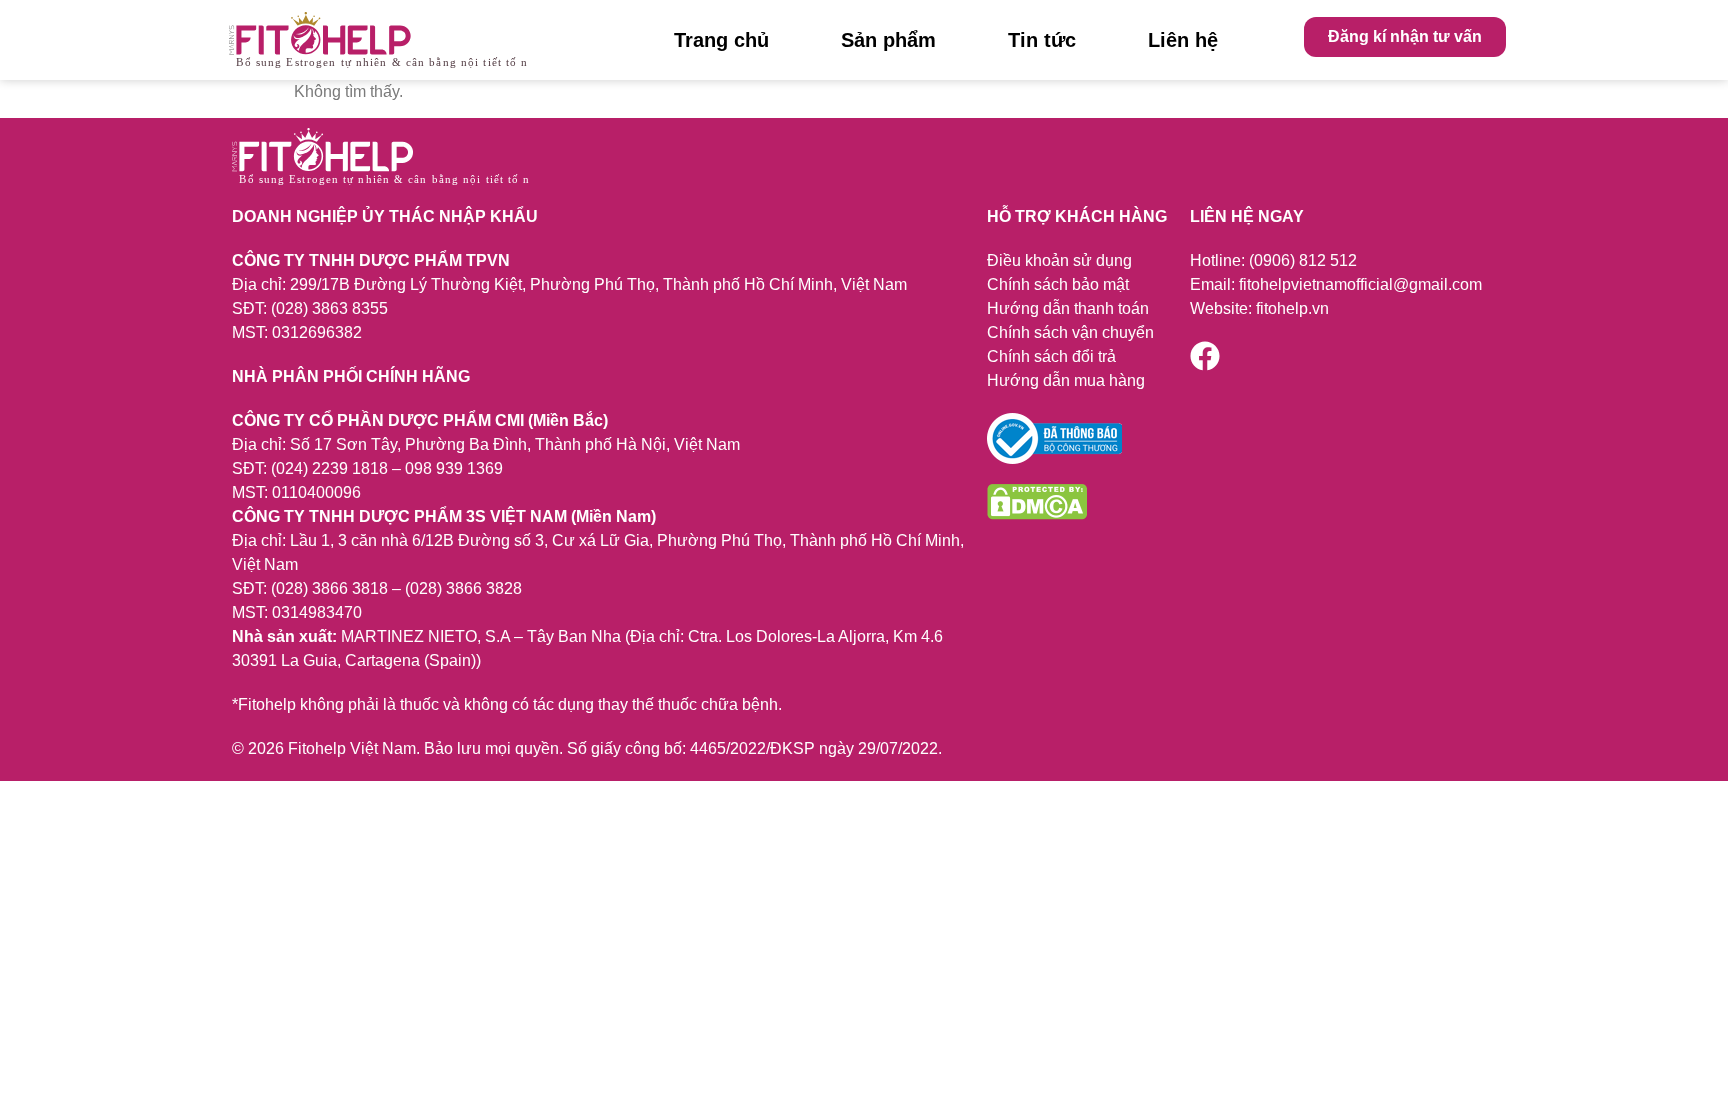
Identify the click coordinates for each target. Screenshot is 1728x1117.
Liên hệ (1183, 40)
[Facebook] (1205, 356)
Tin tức (1042, 40)
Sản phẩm (888, 40)
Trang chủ (721, 40)
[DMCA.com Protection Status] (1037, 514)
